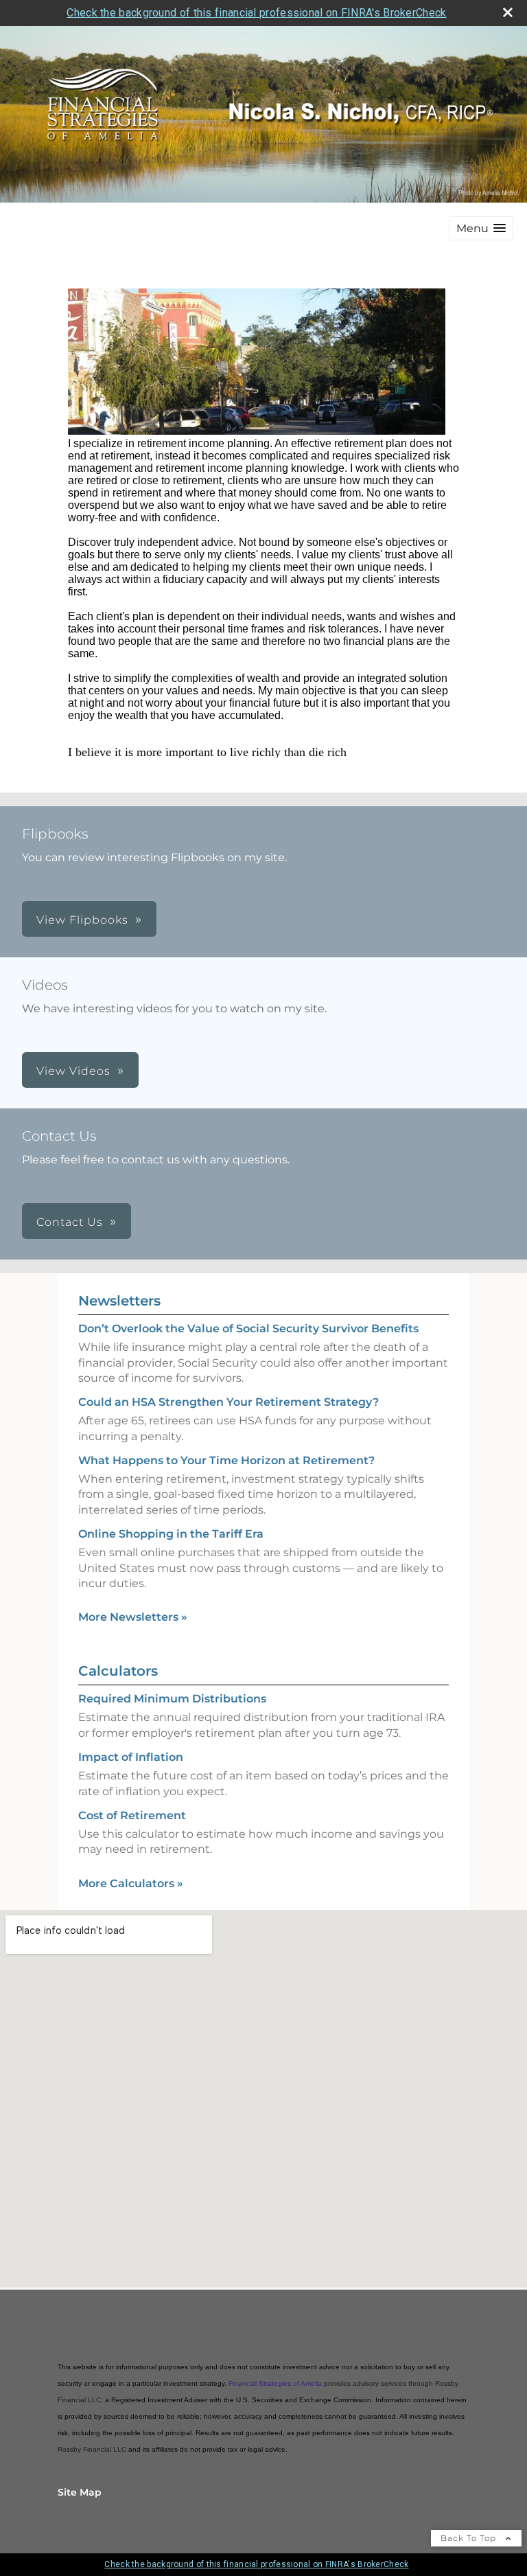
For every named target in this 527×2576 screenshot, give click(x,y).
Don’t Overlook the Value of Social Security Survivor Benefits (248, 1329)
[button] (481, 228)
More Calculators (131, 1883)
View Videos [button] (73, 1071)
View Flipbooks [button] (82, 920)
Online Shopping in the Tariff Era (171, 1534)
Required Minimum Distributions (172, 1699)
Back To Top (470, 2538)
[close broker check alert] (508, 12)
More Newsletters (133, 1617)
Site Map (80, 2492)
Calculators (118, 1671)
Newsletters (119, 1301)
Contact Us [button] (70, 1222)
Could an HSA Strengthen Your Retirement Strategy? (229, 1402)
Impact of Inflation (131, 1757)
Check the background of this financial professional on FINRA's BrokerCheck (256, 13)
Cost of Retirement (132, 1815)
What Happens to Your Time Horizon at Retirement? (226, 1460)
